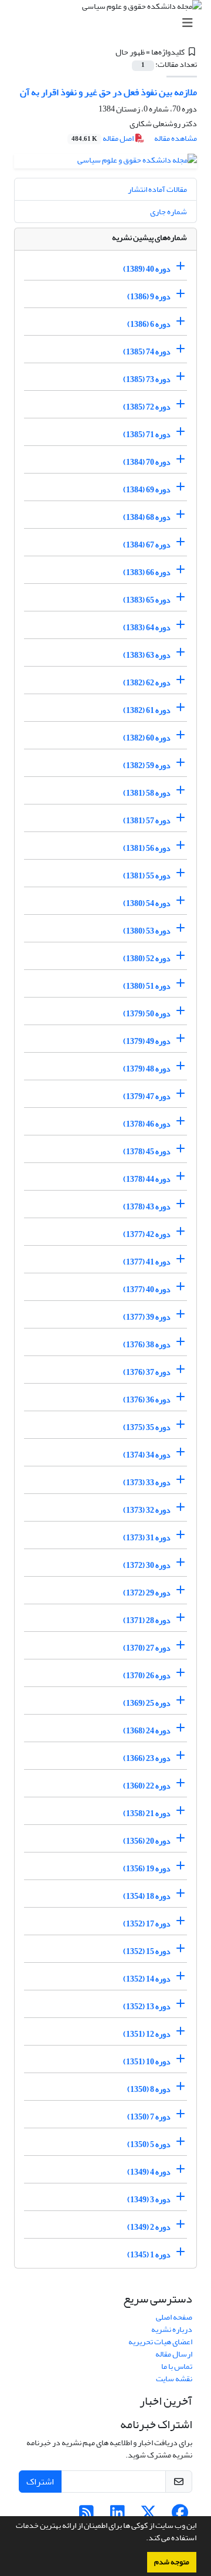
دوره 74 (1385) (147, 352)
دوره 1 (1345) (149, 2255)
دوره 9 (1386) (149, 297)
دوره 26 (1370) (147, 1676)
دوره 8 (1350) (149, 2089)
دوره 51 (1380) (147, 986)
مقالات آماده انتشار (157, 189)
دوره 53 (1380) (147, 931)
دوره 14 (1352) (147, 1979)
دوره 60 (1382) (147, 738)
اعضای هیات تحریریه (160, 2342)
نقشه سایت (174, 2379)
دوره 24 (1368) (147, 1731)
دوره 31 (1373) (147, 1538)
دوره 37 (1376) (147, 1372)
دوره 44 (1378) (147, 1179)
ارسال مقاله (174, 2354)
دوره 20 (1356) (147, 1841)
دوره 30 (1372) (147, 1565)
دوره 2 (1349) (149, 2227)
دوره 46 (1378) (147, 1124)
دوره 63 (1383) (147, 655)
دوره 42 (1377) (147, 1234)
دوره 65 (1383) (147, 600)
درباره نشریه (172, 2329)
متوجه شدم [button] (172, 2562)
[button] (143, 2539)
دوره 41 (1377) (147, 1262)
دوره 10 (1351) (147, 2062)
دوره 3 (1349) (149, 2200)
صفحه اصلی (174, 2317)
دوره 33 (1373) (147, 1483)
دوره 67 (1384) (147, 545)
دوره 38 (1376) (147, 1345)
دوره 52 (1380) (147, 959)
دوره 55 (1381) (147, 876)
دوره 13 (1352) (147, 2007)
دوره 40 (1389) (147, 269)
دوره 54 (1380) (147, 903)
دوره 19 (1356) (147, 1869)
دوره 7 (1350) (149, 2117)
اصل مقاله (103, 138)
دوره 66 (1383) (147, 572)
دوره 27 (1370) (147, 1648)
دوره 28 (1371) (147, 1620)
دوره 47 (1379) (147, 1096)
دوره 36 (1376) (147, 1400)
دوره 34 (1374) (147, 1455)
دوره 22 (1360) (147, 1786)
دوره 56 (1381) (147, 848)
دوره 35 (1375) (147, 1427)
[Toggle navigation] (109, 23)
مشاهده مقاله (176, 138)
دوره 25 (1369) (147, 1703)
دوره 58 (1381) (147, 793)
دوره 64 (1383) (147, 628)
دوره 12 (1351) (147, 2034)
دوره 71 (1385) (147, 435)
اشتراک (40, 2482)
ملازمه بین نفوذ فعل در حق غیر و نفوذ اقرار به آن (108, 92)
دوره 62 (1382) (147, 683)
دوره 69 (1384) (147, 490)
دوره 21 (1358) (147, 1813)
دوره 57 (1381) (147, 821)
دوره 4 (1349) (149, 2172)
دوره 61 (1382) (147, 710)
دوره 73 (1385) (147, 379)
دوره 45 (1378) (147, 1152)
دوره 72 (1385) (147, 407)
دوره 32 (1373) (147, 1510)
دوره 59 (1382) (147, 765)
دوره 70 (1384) (147, 462)
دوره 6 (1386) (149, 324)
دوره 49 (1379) (147, 1041)
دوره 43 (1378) (147, 1207)
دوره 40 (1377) (147, 1289)
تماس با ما (177, 2366)
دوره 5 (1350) (149, 2144)
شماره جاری (169, 212)
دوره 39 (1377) (147, 1317)
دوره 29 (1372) (147, 1593)
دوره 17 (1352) (147, 1924)
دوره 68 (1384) (147, 517)
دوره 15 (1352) (147, 1951)
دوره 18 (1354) (147, 1896)
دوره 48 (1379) (147, 1069)
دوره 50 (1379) (147, 1014)
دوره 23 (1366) (147, 1758)
